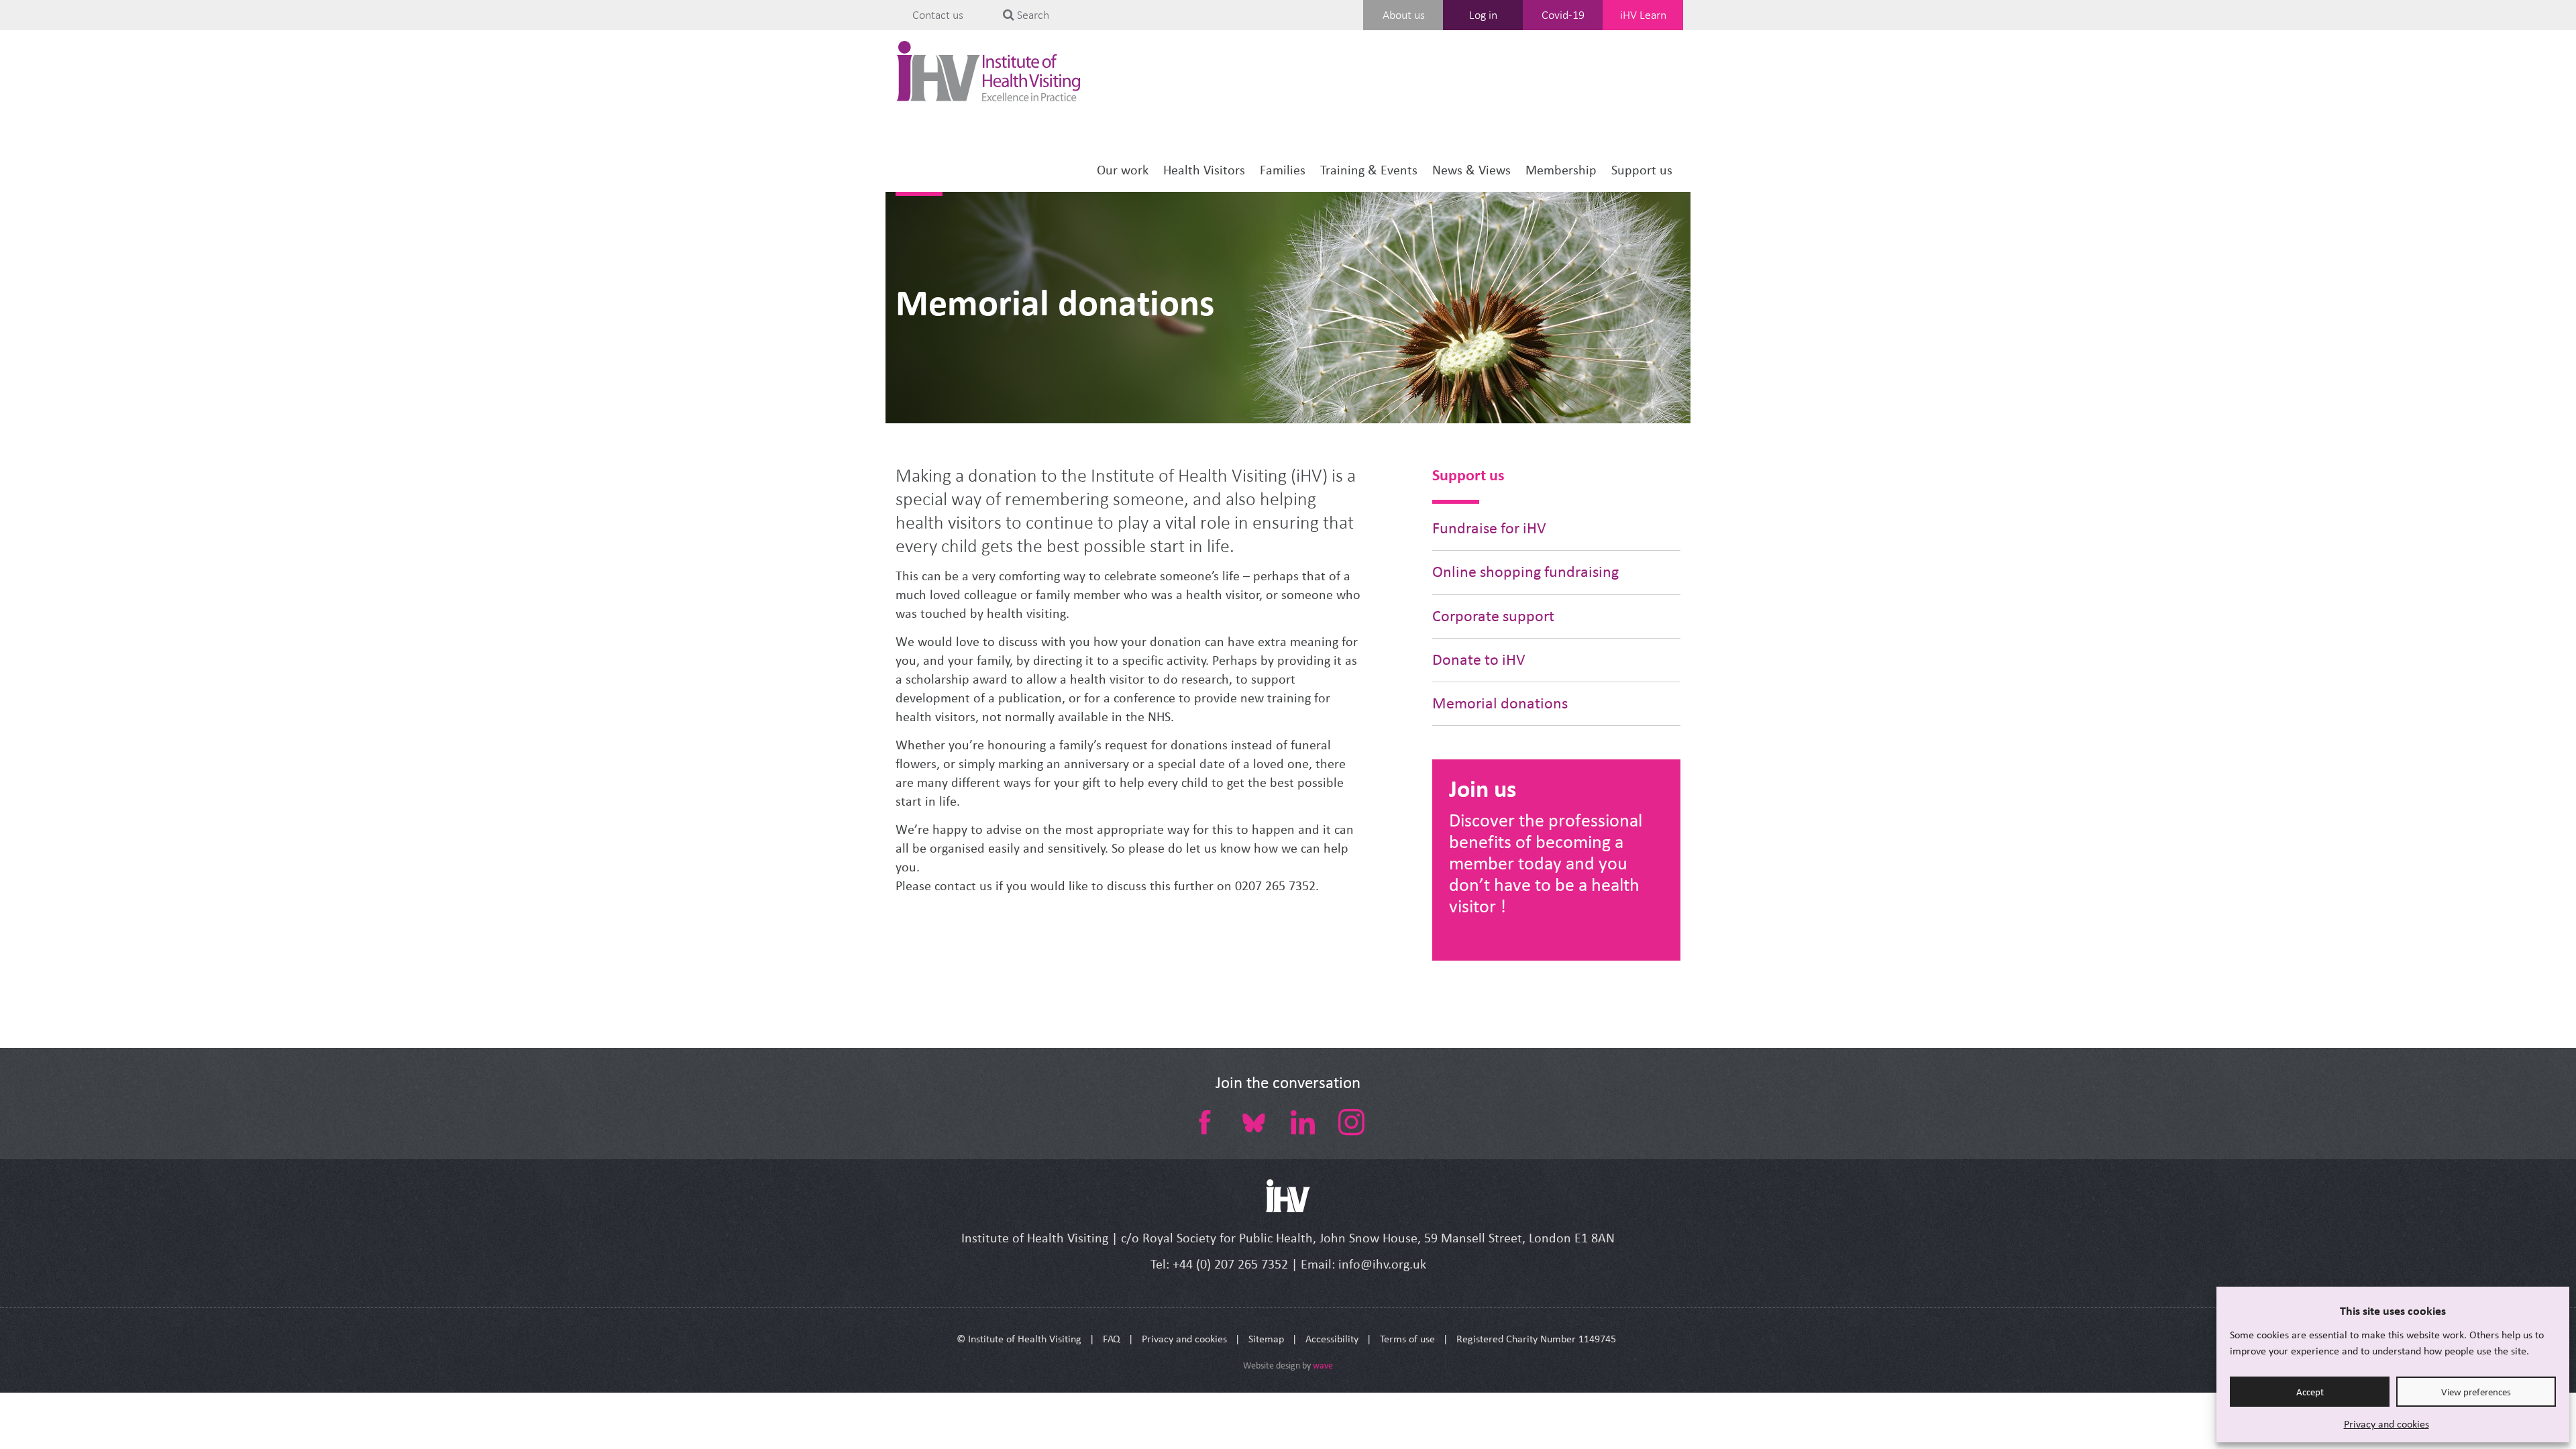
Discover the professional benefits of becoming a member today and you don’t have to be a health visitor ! (1546, 863)
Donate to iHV (1479, 660)
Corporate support (1493, 616)
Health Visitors (1204, 170)
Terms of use (1407, 1339)
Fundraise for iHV (1489, 528)
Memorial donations (1055, 303)
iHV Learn (1643, 15)
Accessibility (1332, 1339)
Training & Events (1369, 170)
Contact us (938, 15)
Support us (1642, 170)
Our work (1123, 170)
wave (1323, 1365)
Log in (1483, 15)
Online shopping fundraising (1525, 572)
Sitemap (1266, 1339)
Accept (2310, 1392)
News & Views (1471, 170)
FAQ (1112, 1339)
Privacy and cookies (2386, 1424)
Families (1283, 170)
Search (1032, 15)
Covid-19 (1563, 15)
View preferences (2476, 1392)
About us (1404, 15)
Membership (1561, 170)
